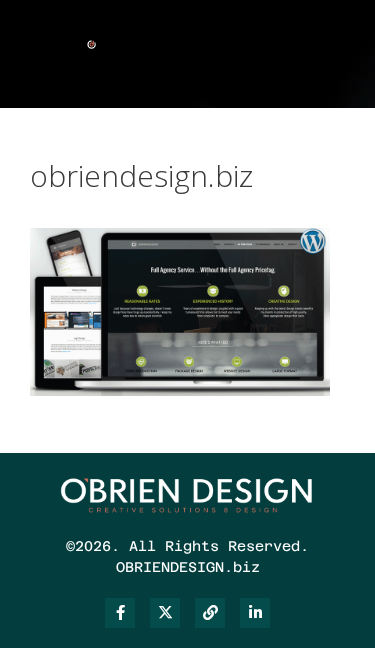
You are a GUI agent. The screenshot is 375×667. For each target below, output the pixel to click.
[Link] (210, 613)
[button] (276, 49)
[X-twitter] (165, 613)
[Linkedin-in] (255, 613)
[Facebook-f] (120, 613)
